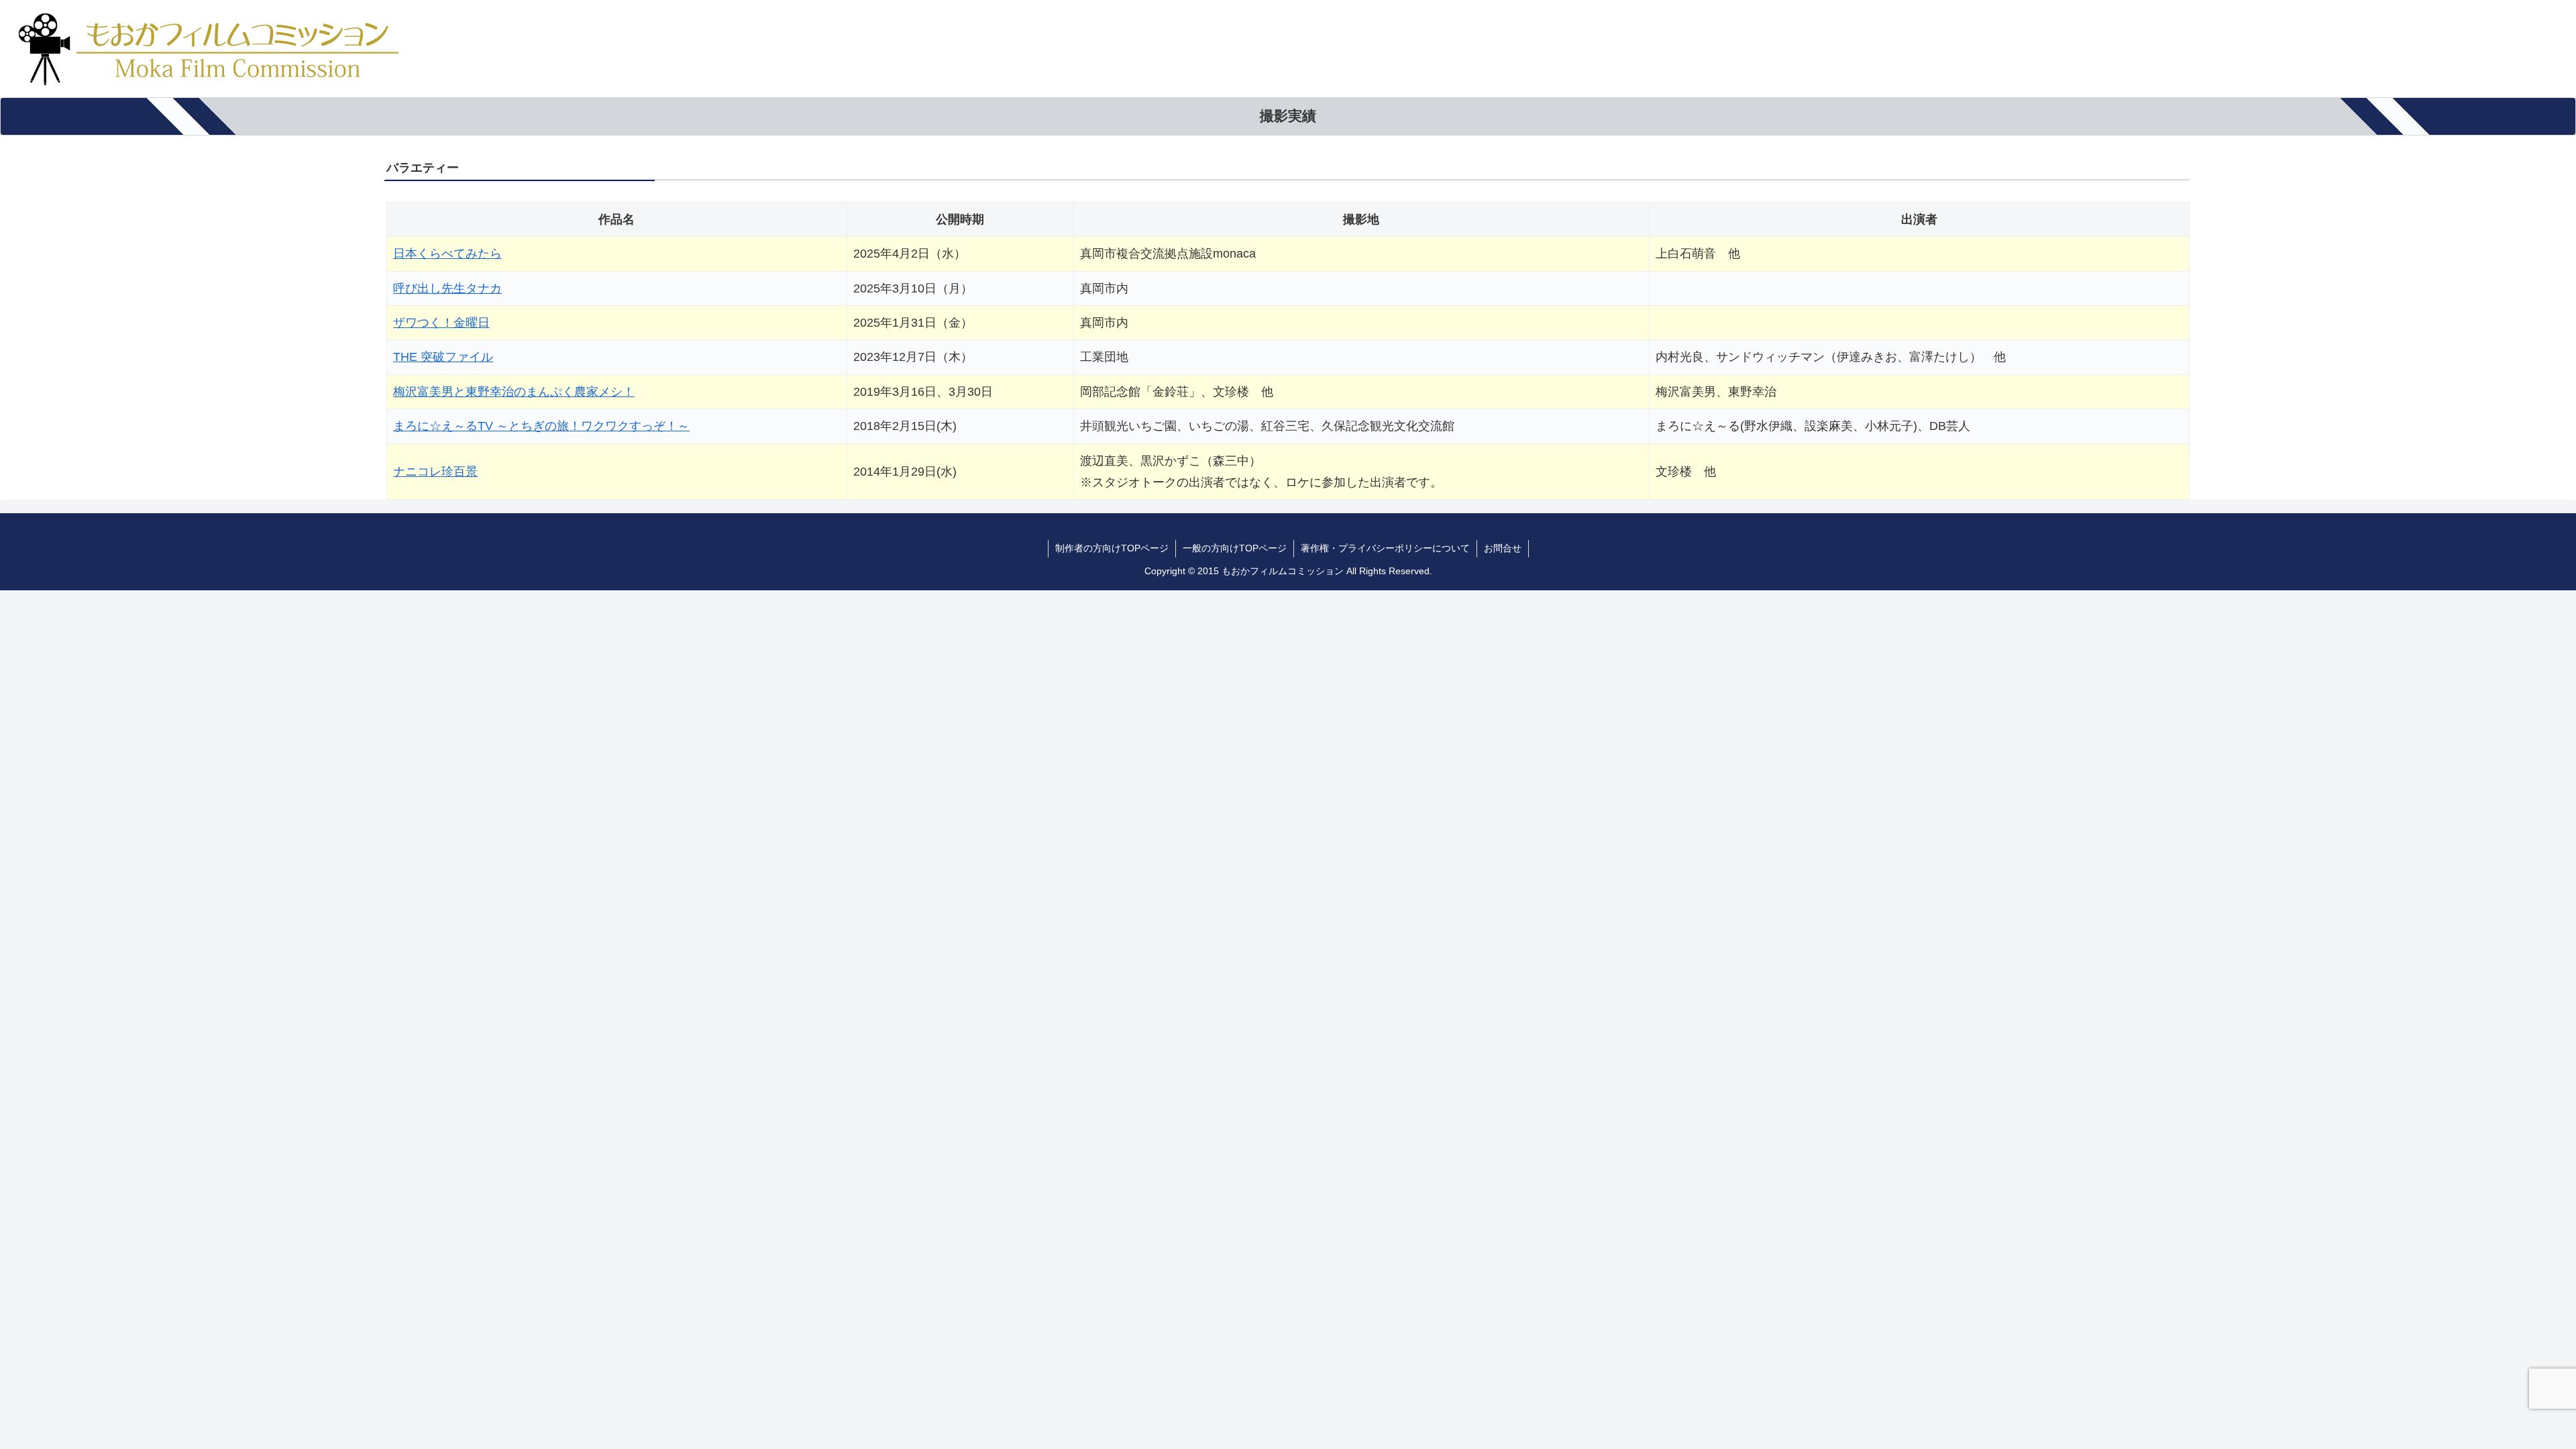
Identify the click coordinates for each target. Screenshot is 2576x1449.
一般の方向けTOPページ (1235, 548)
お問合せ (1503, 548)
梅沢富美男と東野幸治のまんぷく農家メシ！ (514, 392)
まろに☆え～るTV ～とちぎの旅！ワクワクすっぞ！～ (541, 426)
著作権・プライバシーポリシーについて (1385, 548)
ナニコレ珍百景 (435, 472)
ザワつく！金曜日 (441, 323)
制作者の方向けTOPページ (1112, 548)
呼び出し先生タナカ (447, 288)
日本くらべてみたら (447, 254)
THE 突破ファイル (443, 357)
